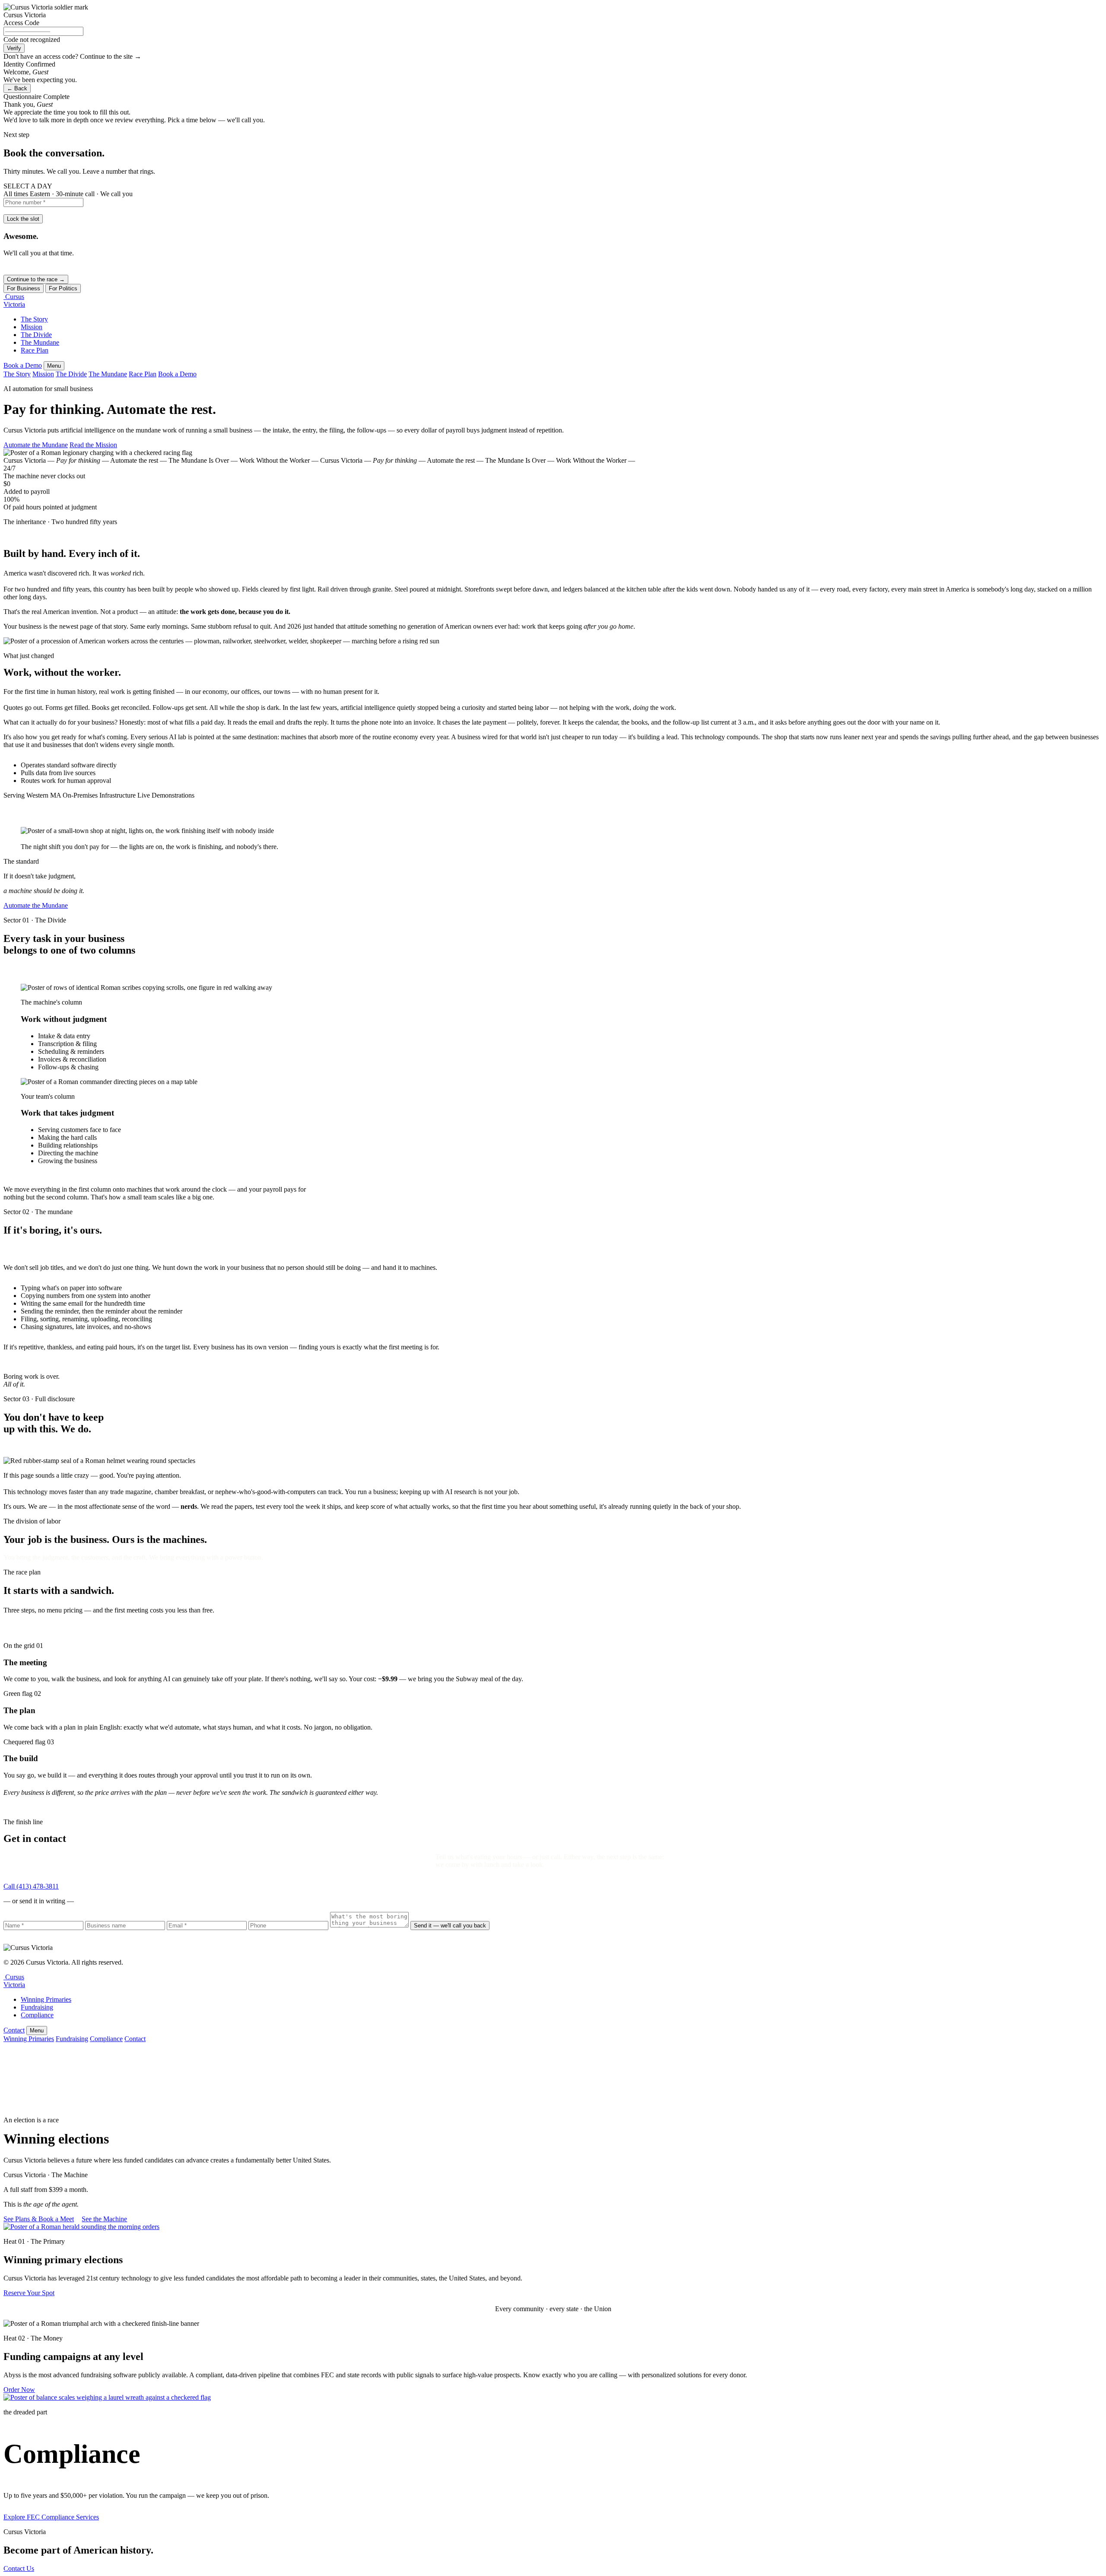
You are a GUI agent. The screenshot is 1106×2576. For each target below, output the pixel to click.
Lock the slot (23, 219)
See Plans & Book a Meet (39, 2219)
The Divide (36, 335)
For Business (24, 288)
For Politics (63, 288)
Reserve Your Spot (29, 2293)
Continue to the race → (36, 279)
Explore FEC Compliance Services (51, 2517)
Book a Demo (23, 365)
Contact (14, 2030)
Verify (14, 48)
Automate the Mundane (36, 445)
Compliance (37, 2015)
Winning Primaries (46, 1999)
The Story (34, 319)
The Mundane (40, 342)
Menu (54, 366)
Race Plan (35, 350)
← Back (17, 88)
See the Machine (104, 2219)
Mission (32, 327)
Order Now (19, 2390)
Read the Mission (93, 445)
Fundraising (37, 2007)
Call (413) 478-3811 (31, 1886)
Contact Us (19, 2568)
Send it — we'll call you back (450, 1926)
